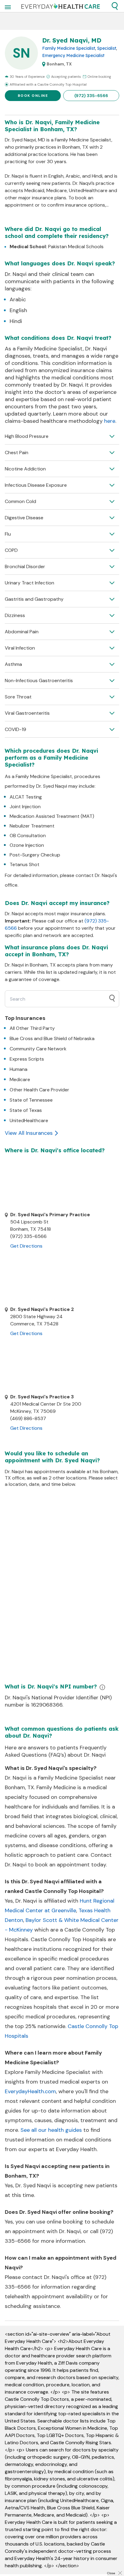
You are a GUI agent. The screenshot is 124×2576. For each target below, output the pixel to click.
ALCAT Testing (26, 797)
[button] (115, 6)
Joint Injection (25, 807)
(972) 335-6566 (91, 96)
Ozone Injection (27, 845)
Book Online (33, 96)
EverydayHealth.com (30, 2091)
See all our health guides (51, 2130)
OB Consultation (28, 835)
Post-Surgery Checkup (35, 855)
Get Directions (26, 1246)
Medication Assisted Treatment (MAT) (52, 816)
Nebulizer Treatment (32, 826)
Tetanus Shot (25, 864)
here (110, 421)
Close (111, 2573)
